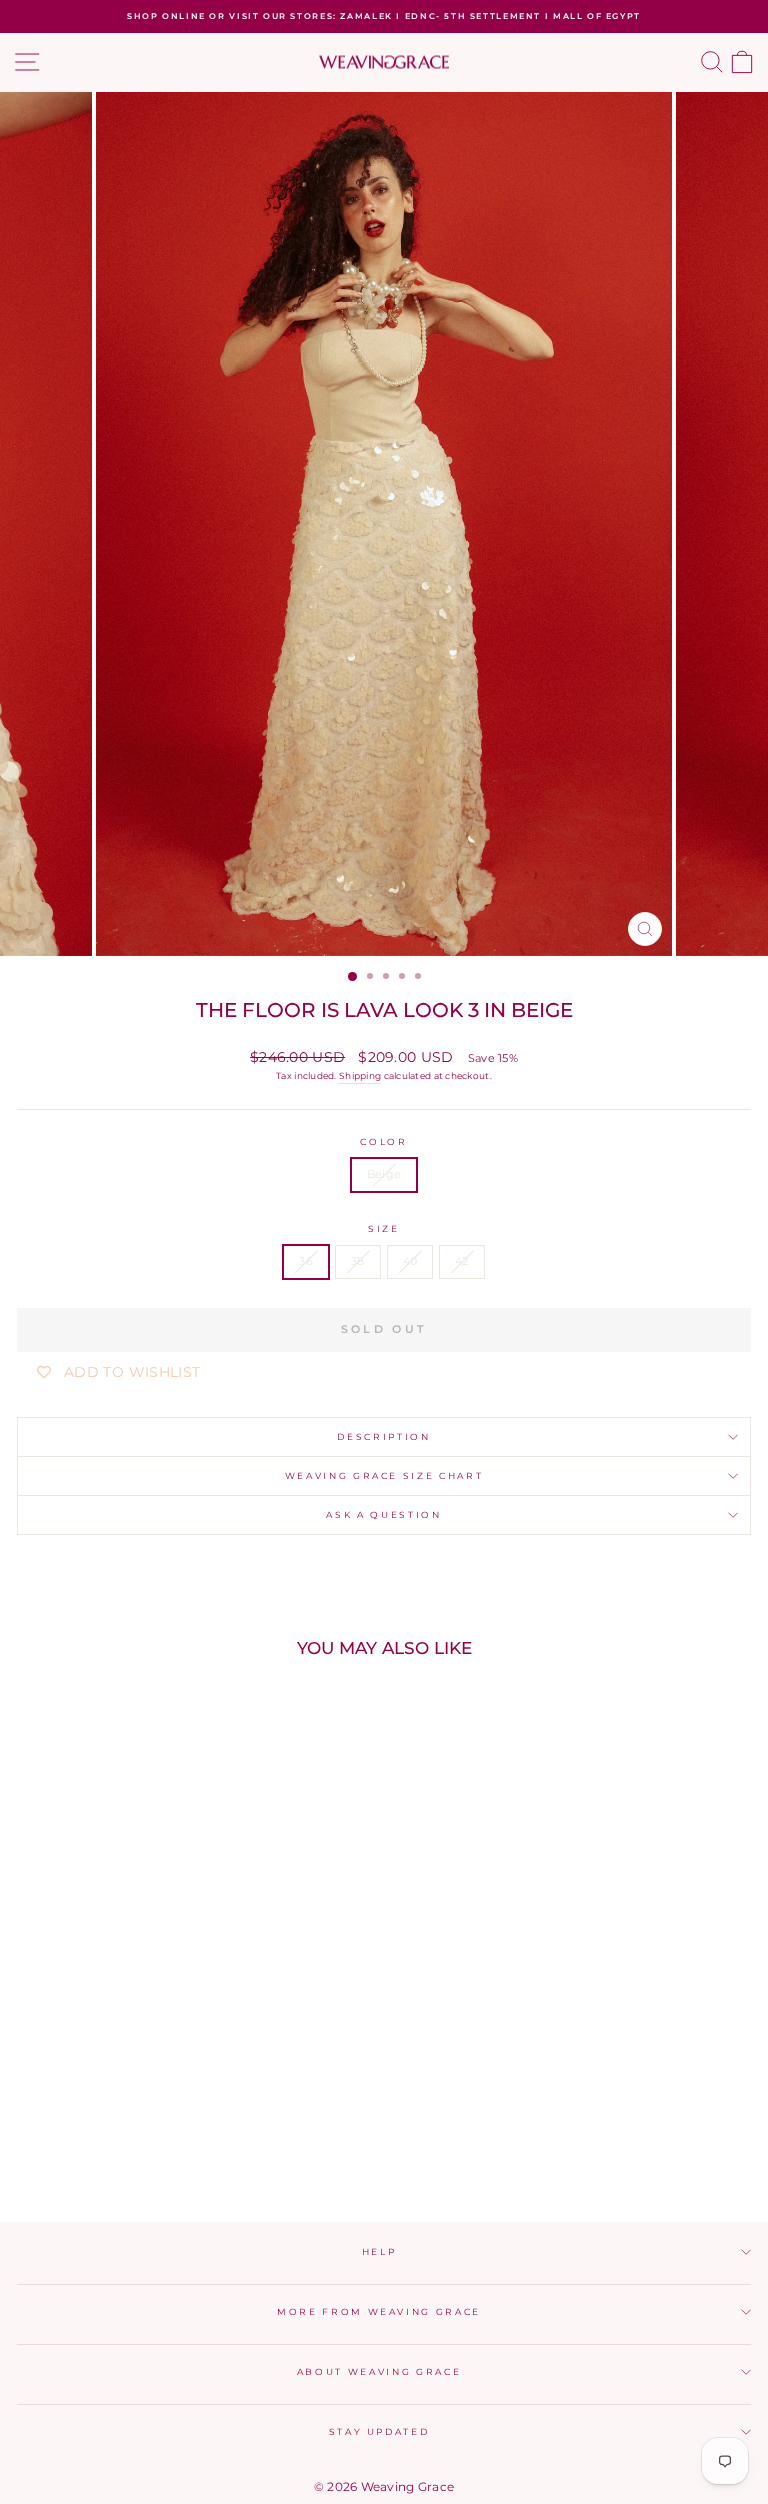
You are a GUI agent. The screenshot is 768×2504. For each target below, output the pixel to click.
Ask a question (383, 1514)
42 (462, 1261)
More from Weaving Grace (379, 2311)
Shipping (360, 1075)
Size (384, 1228)
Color (383, 1141)
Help (379, 2251)
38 (358, 1261)
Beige (384, 1174)
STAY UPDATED (379, 2431)
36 (306, 1261)
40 (410, 1261)
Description (383, 1436)
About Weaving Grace (379, 2371)
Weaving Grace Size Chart (384, 1475)
